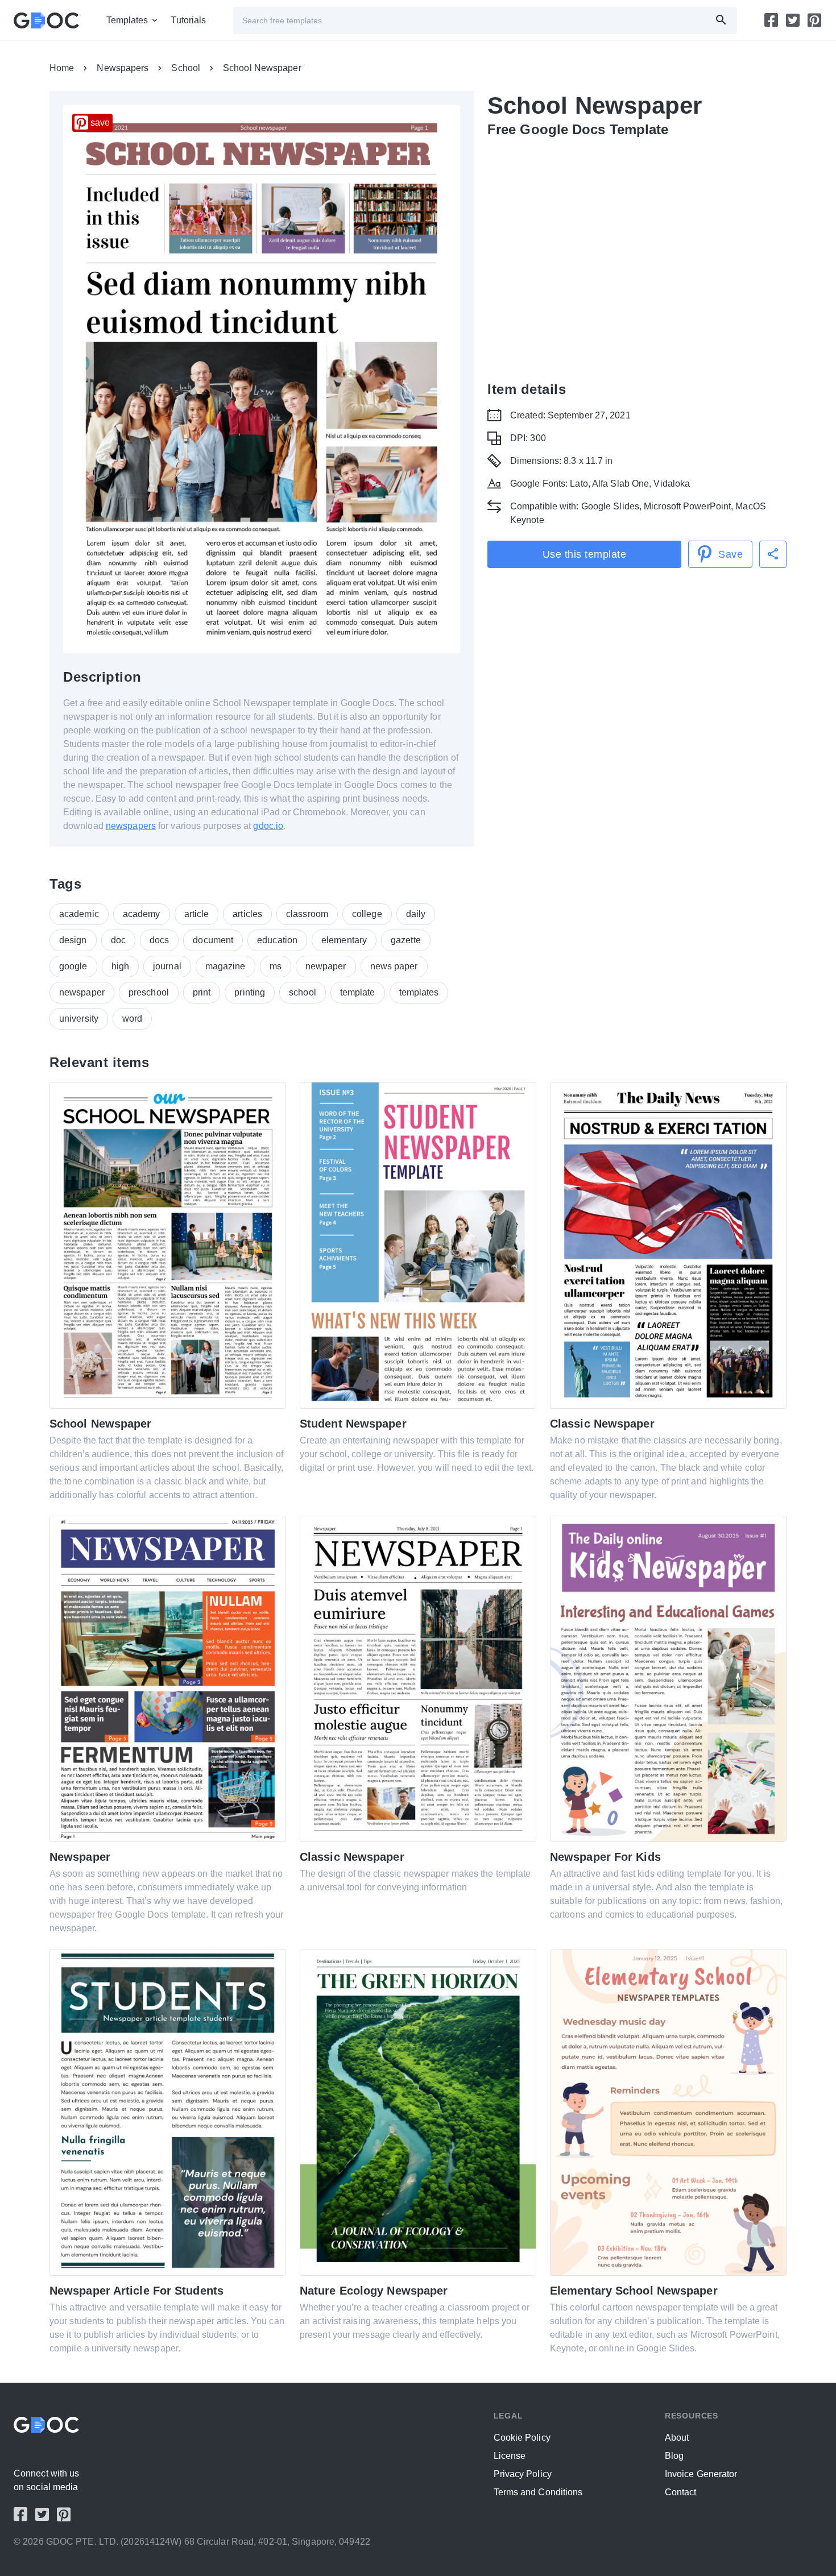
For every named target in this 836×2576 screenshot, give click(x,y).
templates (419, 992)
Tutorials (188, 20)
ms (276, 966)
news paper (394, 966)
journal (167, 966)
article (197, 914)
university (79, 1019)
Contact (681, 2492)
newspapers (131, 826)
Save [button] (731, 554)
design (73, 940)
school (303, 992)
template (358, 992)
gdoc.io (268, 826)
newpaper (326, 966)
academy (142, 914)
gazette (406, 940)
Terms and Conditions (538, 2492)
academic (79, 914)
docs (159, 940)
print (202, 992)
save (100, 123)
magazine (225, 966)
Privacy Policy (523, 2474)
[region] (637, 257)
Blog (674, 2456)
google (73, 966)
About (677, 2438)
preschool (149, 992)
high (120, 966)
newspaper (82, 992)
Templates (127, 20)
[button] (773, 554)
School (186, 68)
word (132, 1019)
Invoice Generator (701, 2474)
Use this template (585, 554)
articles (247, 914)
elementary (344, 940)
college (367, 914)
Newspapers (123, 68)
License (510, 2456)
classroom (307, 914)
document (213, 940)
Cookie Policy (522, 2438)
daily (416, 914)
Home (62, 68)
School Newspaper (262, 68)
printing (250, 992)
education (277, 940)
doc (118, 940)
